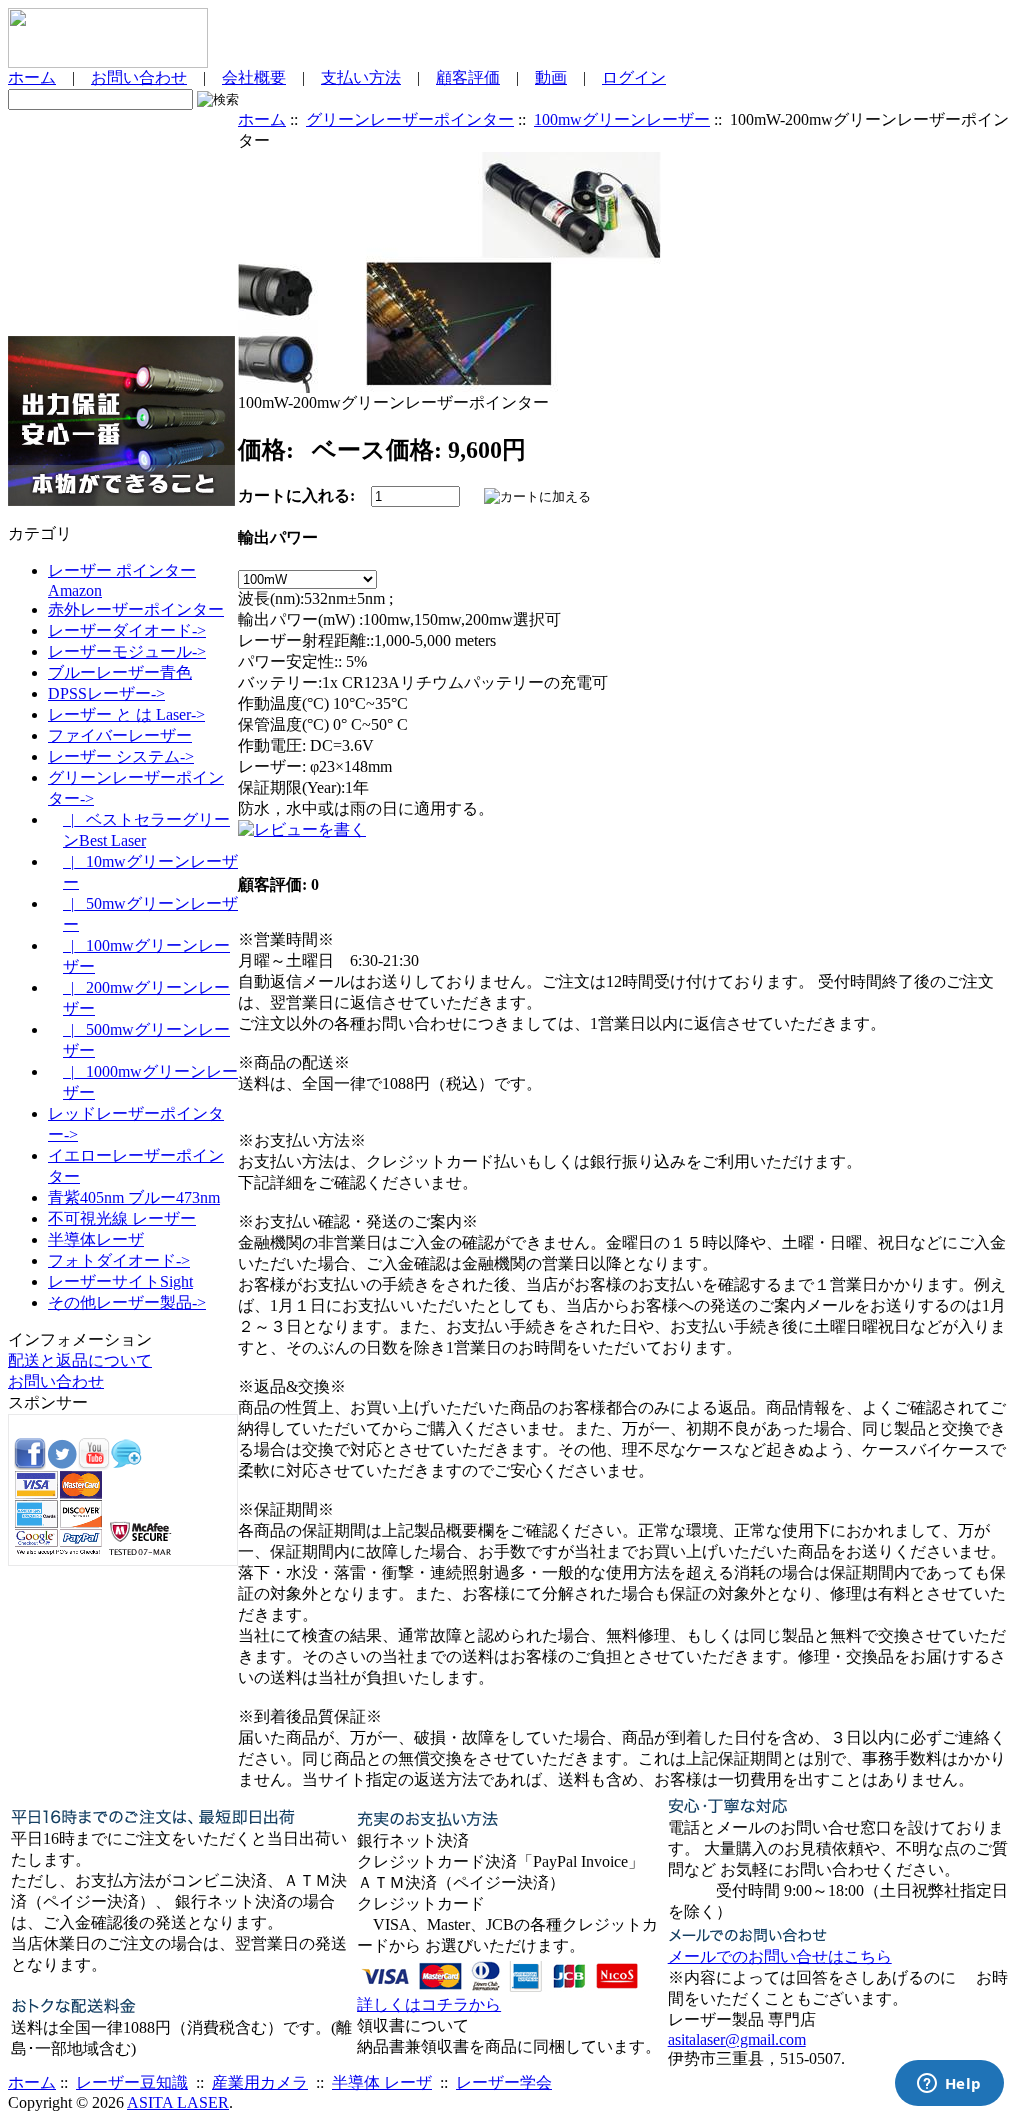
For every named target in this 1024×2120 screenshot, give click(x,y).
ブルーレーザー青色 (120, 672)
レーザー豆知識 (132, 2082)
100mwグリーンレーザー (622, 119)
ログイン (634, 77)
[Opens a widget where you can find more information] (949, 2085)
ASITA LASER (178, 2102)
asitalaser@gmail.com (737, 2039)
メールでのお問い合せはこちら (780, 1956)
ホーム (32, 77)
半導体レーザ (96, 1239)
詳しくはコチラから (429, 2004)
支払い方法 (361, 77)
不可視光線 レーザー (122, 1218)
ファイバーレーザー (120, 735)
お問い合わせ (139, 77)
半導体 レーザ (382, 2082)
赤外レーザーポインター (136, 609)
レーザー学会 (504, 2082)
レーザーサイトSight (120, 1281)
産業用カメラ (260, 2082)
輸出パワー (278, 537)
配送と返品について (80, 1360)
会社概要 (254, 77)
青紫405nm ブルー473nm (134, 1197)
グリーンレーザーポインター (410, 119)
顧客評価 (468, 77)
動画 (551, 77)
